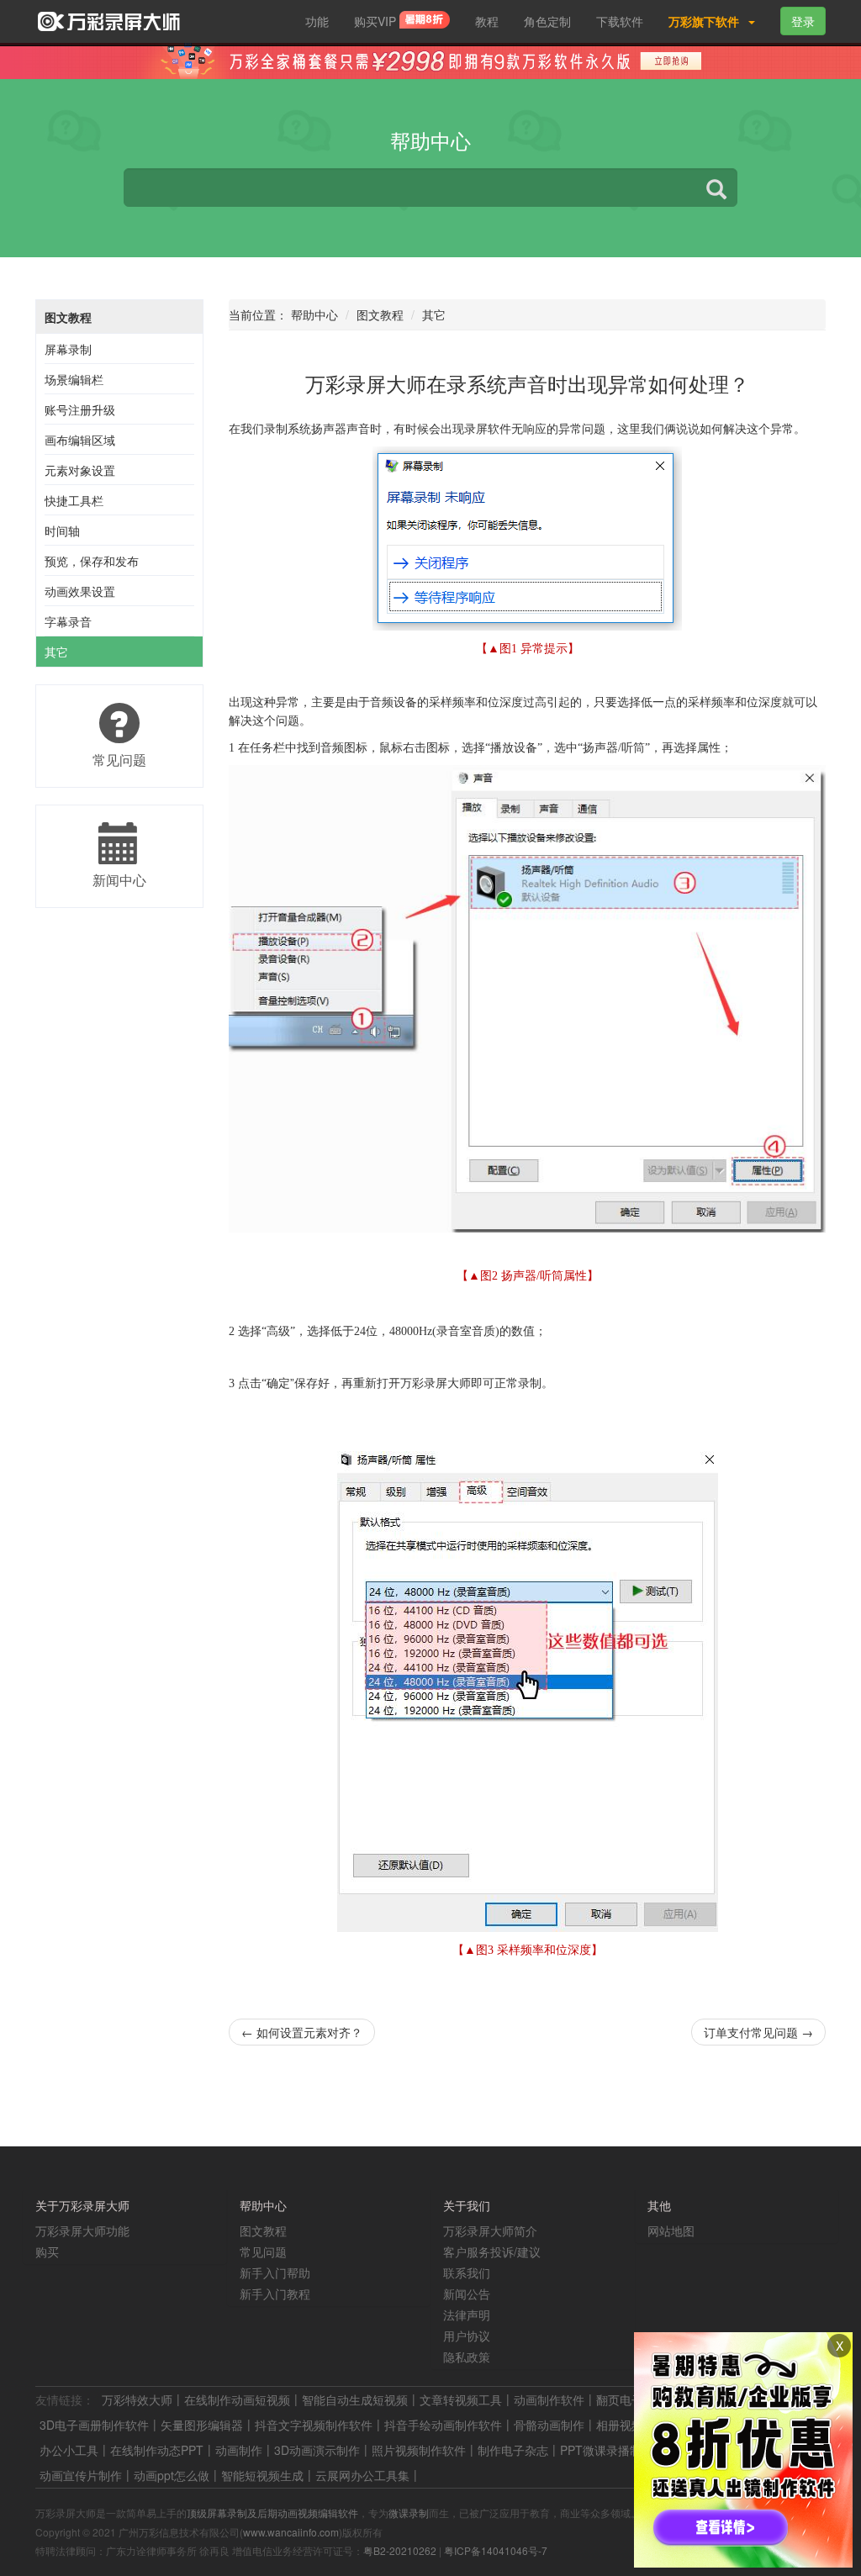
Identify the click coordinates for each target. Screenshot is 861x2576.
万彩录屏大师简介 (490, 2230)
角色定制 (547, 21)
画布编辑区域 (80, 440)
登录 (803, 21)
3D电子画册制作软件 (94, 2425)
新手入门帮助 (275, 2272)
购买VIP (377, 21)
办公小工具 (69, 2450)
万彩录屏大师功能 (82, 2230)
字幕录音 (68, 621)
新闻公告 (467, 2294)
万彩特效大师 (137, 2399)
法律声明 (467, 2315)
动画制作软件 (549, 2399)
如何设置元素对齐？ (302, 2032)
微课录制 (409, 2513)
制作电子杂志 (513, 2450)
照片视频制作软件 (419, 2450)
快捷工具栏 (74, 500)
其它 (56, 652)
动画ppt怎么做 (172, 2475)
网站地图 (671, 2230)
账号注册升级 (80, 409)
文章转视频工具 (461, 2399)
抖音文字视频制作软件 (314, 2425)
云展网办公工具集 (362, 2475)
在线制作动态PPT (157, 2450)
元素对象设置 (80, 470)
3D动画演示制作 (317, 2450)
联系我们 (467, 2272)
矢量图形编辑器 (202, 2425)
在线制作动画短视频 (237, 2399)
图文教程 (68, 317)
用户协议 (467, 2336)
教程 (487, 21)
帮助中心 (314, 314)
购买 (47, 2251)
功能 (317, 21)
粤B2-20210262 (400, 2550)
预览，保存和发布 (92, 561)
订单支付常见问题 (758, 2032)
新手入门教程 (275, 2294)
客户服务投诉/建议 (492, 2251)
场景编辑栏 (74, 379)
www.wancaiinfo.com (291, 2532)
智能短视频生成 (262, 2475)
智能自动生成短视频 (355, 2399)
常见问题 (263, 2251)
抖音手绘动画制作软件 (443, 2425)
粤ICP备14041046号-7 (496, 2550)
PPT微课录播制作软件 (618, 2450)
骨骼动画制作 (549, 2425)
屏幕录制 (68, 349)
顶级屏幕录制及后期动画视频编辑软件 (272, 2513)
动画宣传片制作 (81, 2475)
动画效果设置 (80, 591)
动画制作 (239, 2450)
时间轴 (62, 531)
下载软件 (620, 21)
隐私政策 (467, 2357)
